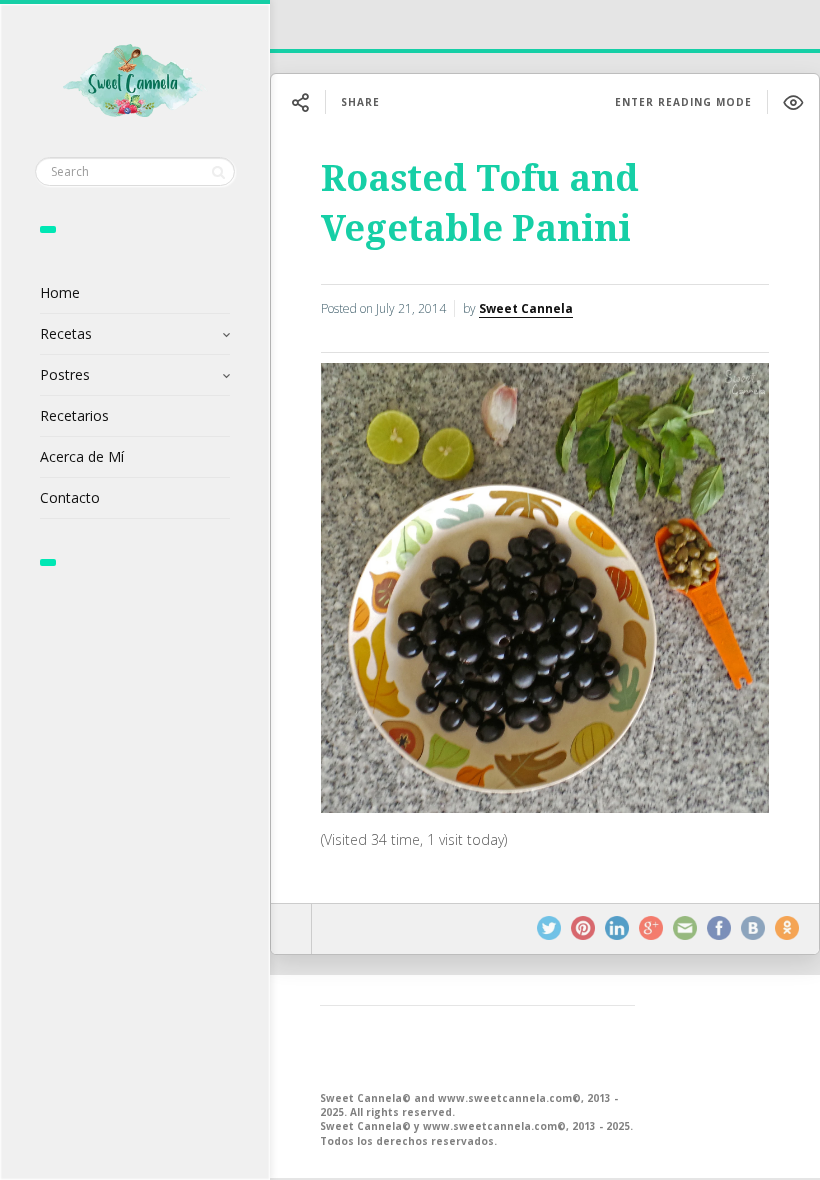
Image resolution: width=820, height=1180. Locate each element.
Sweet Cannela (526, 308)
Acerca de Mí (82, 456)
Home (60, 292)
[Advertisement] (477, 1046)
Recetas (66, 333)
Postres (65, 374)
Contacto (70, 497)
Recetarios (74, 415)
